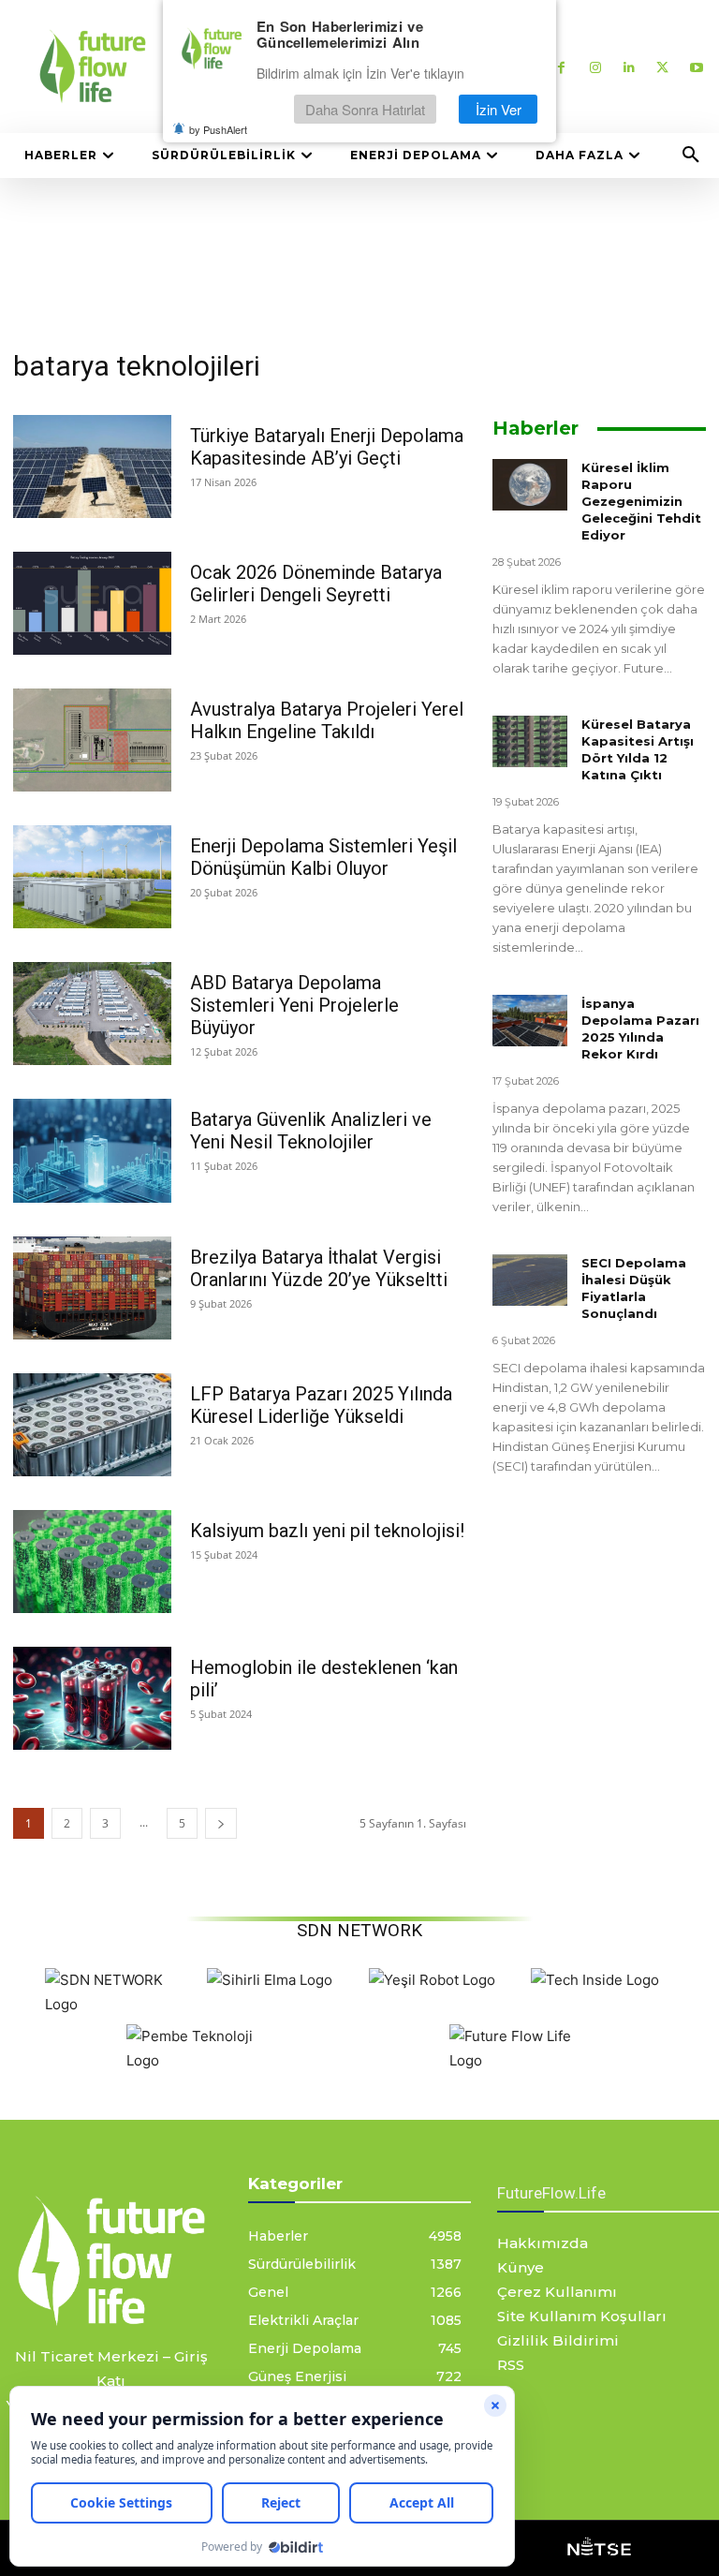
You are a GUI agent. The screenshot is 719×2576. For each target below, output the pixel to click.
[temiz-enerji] (111, 2260)
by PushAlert (218, 129)
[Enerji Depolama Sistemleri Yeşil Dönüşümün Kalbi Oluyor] (92, 877)
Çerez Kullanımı (557, 2292)
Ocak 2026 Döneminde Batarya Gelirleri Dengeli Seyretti (316, 584)
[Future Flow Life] (526, 2060)
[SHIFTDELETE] (121, 2004)
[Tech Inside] (595, 1980)
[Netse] (599, 2548)
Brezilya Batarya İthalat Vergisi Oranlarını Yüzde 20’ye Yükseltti (319, 1268)
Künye (521, 2267)
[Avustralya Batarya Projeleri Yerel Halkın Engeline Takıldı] (92, 740)
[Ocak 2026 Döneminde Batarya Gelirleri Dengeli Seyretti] (92, 603)
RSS (511, 2365)
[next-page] (221, 1823)
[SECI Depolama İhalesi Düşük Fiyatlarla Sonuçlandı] (530, 1280)
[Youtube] (696, 67)
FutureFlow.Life (551, 2193)
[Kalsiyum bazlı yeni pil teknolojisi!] (92, 1562)
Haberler (536, 428)
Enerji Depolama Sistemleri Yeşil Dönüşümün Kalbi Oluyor (323, 857)
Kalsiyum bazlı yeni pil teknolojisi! (327, 1531)
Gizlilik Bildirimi (558, 2340)
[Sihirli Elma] (270, 1980)
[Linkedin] (629, 67)
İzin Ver (499, 109)
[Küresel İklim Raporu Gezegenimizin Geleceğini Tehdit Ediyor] (530, 485)
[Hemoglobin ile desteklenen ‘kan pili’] (92, 1698)
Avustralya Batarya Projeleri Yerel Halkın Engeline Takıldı (327, 720)
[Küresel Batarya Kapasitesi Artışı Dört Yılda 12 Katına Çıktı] (530, 741)
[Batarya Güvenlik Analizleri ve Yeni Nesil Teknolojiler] (92, 1150)
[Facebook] (561, 67)
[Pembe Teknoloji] (203, 2060)
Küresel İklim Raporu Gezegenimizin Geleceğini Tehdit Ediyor (641, 501)
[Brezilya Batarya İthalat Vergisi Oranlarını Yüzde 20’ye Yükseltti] (92, 1288)
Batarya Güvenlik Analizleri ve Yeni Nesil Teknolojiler (311, 1131)
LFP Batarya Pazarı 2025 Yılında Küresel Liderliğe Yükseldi (321, 1405)
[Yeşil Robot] (432, 1980)
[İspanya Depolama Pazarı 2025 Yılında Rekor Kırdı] (530, 1021)
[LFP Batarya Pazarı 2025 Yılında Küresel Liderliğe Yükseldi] (92, 1425)
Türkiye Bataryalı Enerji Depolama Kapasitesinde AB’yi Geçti (327, 447)
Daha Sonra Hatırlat (365, 109)
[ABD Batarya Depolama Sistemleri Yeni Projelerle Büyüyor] (92, 1014)
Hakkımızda (543, 2243)
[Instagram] (595, 67)
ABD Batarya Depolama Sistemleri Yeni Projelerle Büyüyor (294, 1005)
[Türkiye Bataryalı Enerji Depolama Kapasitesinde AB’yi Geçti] (92, 466)
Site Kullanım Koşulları (582, 2316)
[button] (691, 155)
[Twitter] (662, 67)
